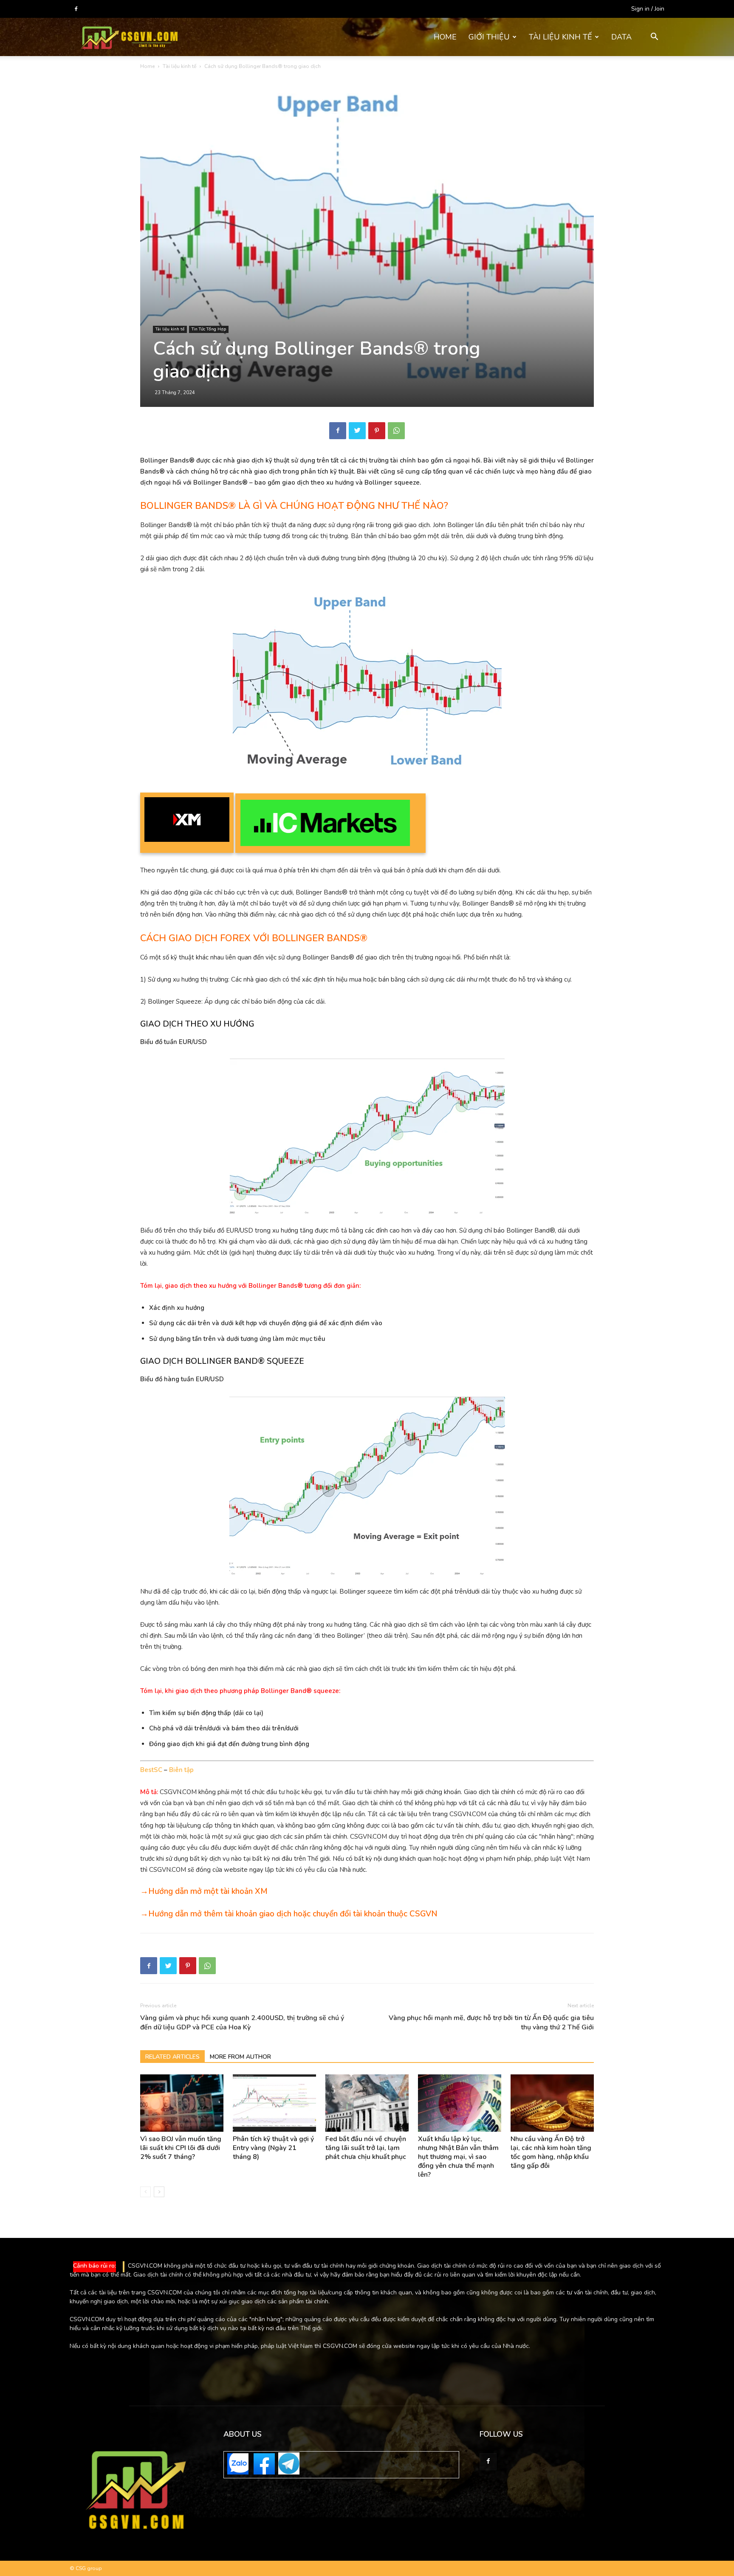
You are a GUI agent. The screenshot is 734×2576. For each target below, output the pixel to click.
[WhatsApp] (396, 431)
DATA (621, 37)
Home (147, 66)
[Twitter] (357, 431)
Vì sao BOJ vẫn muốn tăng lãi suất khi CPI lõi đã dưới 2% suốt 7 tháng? (181, 2148)
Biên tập (181, 1770)
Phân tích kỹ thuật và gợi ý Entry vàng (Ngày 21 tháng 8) (273, 2148)
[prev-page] (145, 2192)
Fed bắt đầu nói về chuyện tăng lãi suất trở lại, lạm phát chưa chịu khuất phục (366, 2148)
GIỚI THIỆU (489, 37)
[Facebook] (76, 9)
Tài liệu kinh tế (179, 66)
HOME (445, 37)
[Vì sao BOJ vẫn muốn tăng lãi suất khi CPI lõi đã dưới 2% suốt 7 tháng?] (182, 2103)
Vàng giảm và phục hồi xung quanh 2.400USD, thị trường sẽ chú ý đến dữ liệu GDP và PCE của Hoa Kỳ (242, 2023)
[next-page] (159, 2192)
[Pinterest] (377, 431)
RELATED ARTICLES (172, 2057)
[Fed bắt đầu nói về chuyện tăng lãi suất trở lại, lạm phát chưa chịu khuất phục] (367, 2103)
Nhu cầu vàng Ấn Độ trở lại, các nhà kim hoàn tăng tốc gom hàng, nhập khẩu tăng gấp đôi (551, 2152)
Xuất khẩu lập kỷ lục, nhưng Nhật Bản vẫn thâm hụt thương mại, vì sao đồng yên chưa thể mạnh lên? (458, 2157)
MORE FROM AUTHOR (240, 2057)
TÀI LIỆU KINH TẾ (560, 37)
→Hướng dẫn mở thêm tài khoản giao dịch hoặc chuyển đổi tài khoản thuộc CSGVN (289, 1914)
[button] (654, 38)
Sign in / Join (648, 9)
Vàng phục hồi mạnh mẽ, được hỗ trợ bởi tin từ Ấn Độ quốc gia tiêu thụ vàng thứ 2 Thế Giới (491, 2023)
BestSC (151, 1770)
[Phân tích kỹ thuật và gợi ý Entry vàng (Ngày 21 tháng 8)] (274, 2103)
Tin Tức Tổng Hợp (209, 329)
